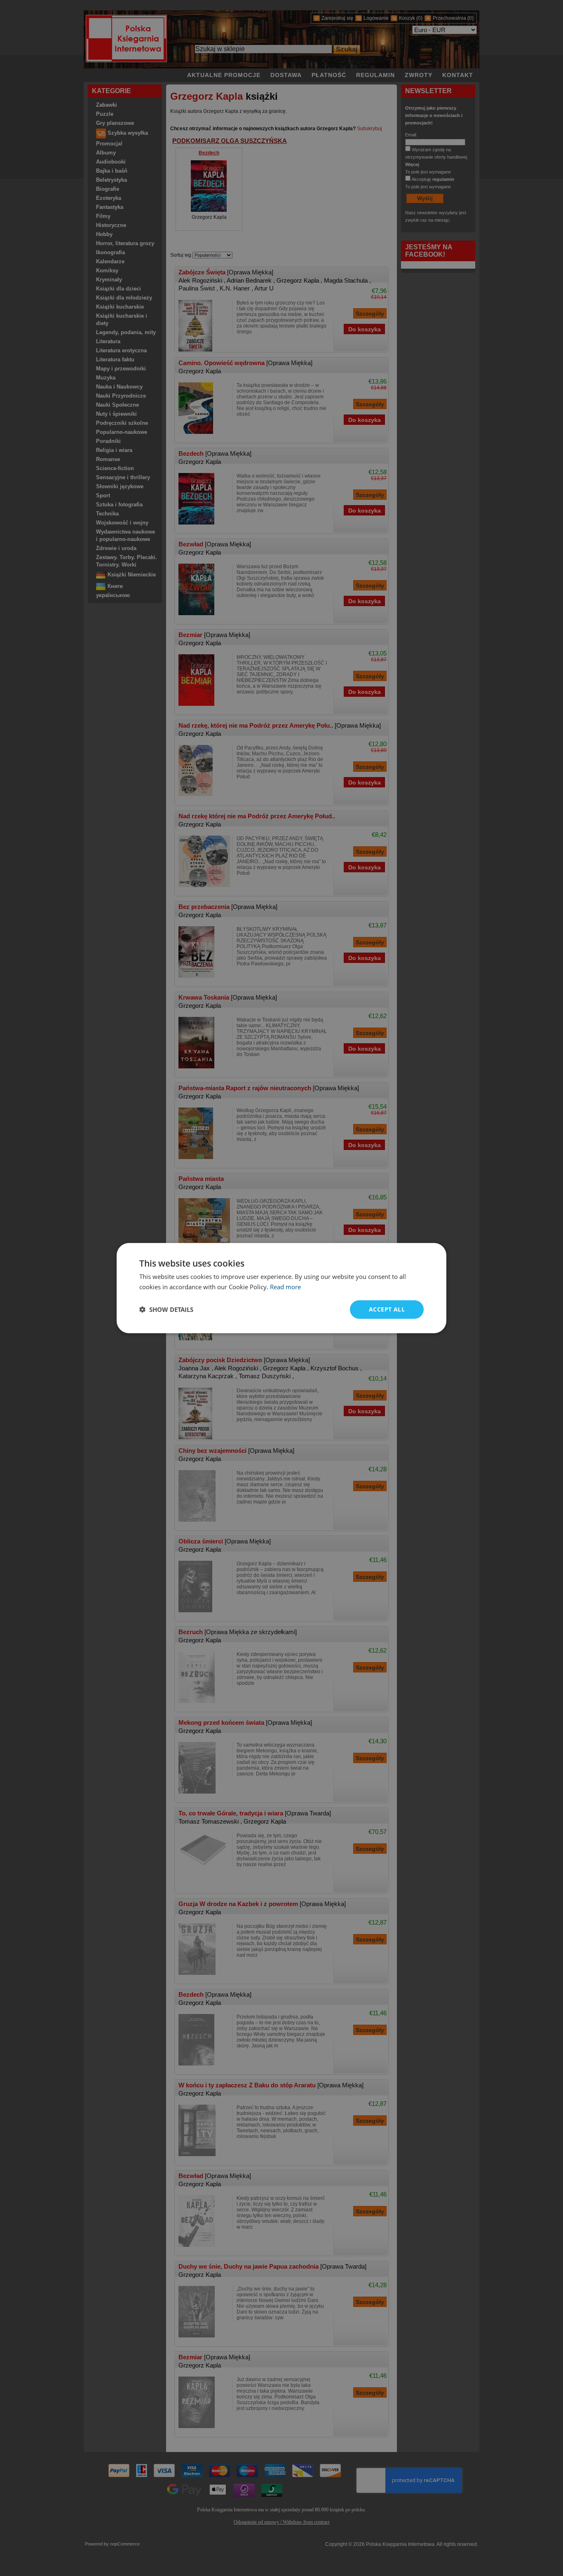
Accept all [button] (387, 1309)
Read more (285, 1287)
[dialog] (281, 1288)
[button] (166, 1309)
